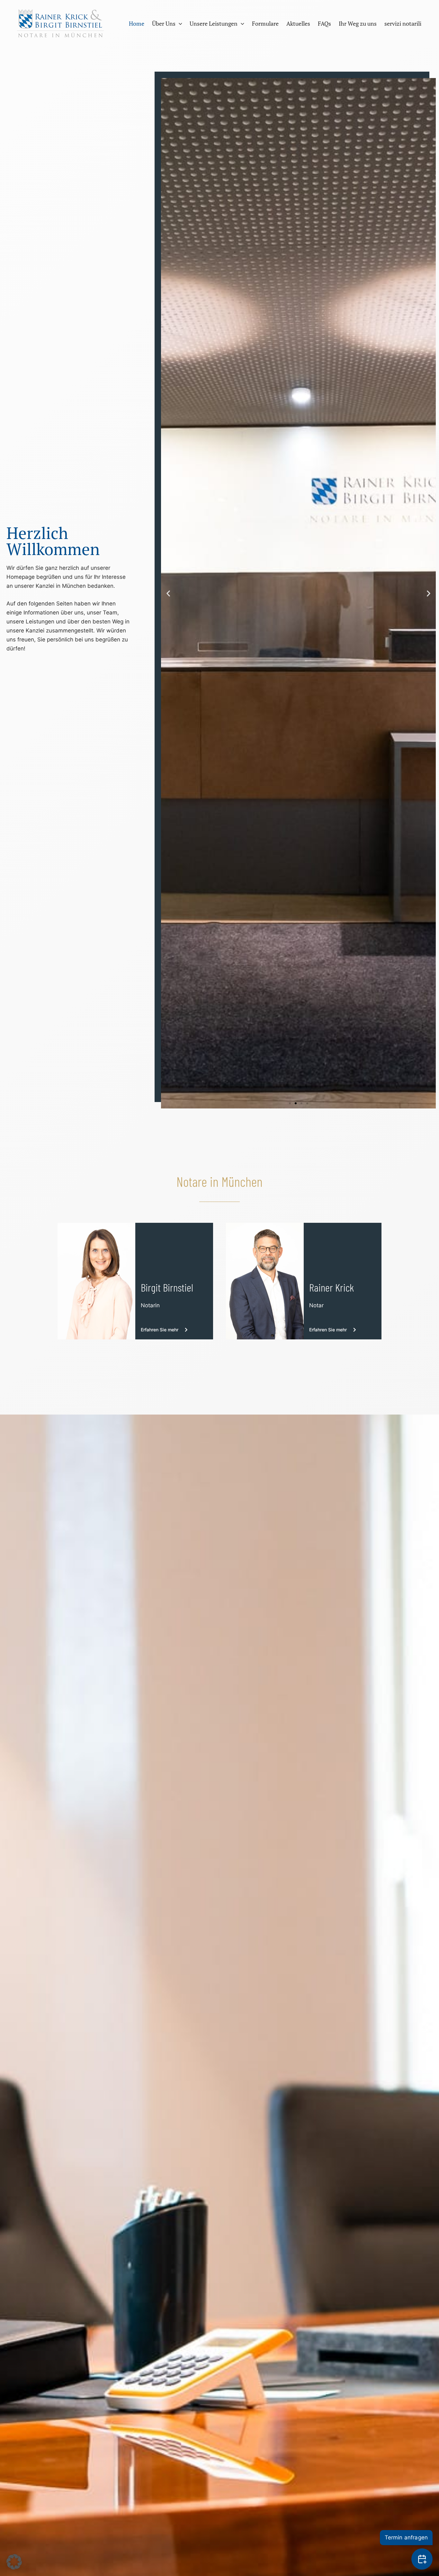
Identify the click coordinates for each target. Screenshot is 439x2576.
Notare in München (219, 1181)
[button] (179, 23)
